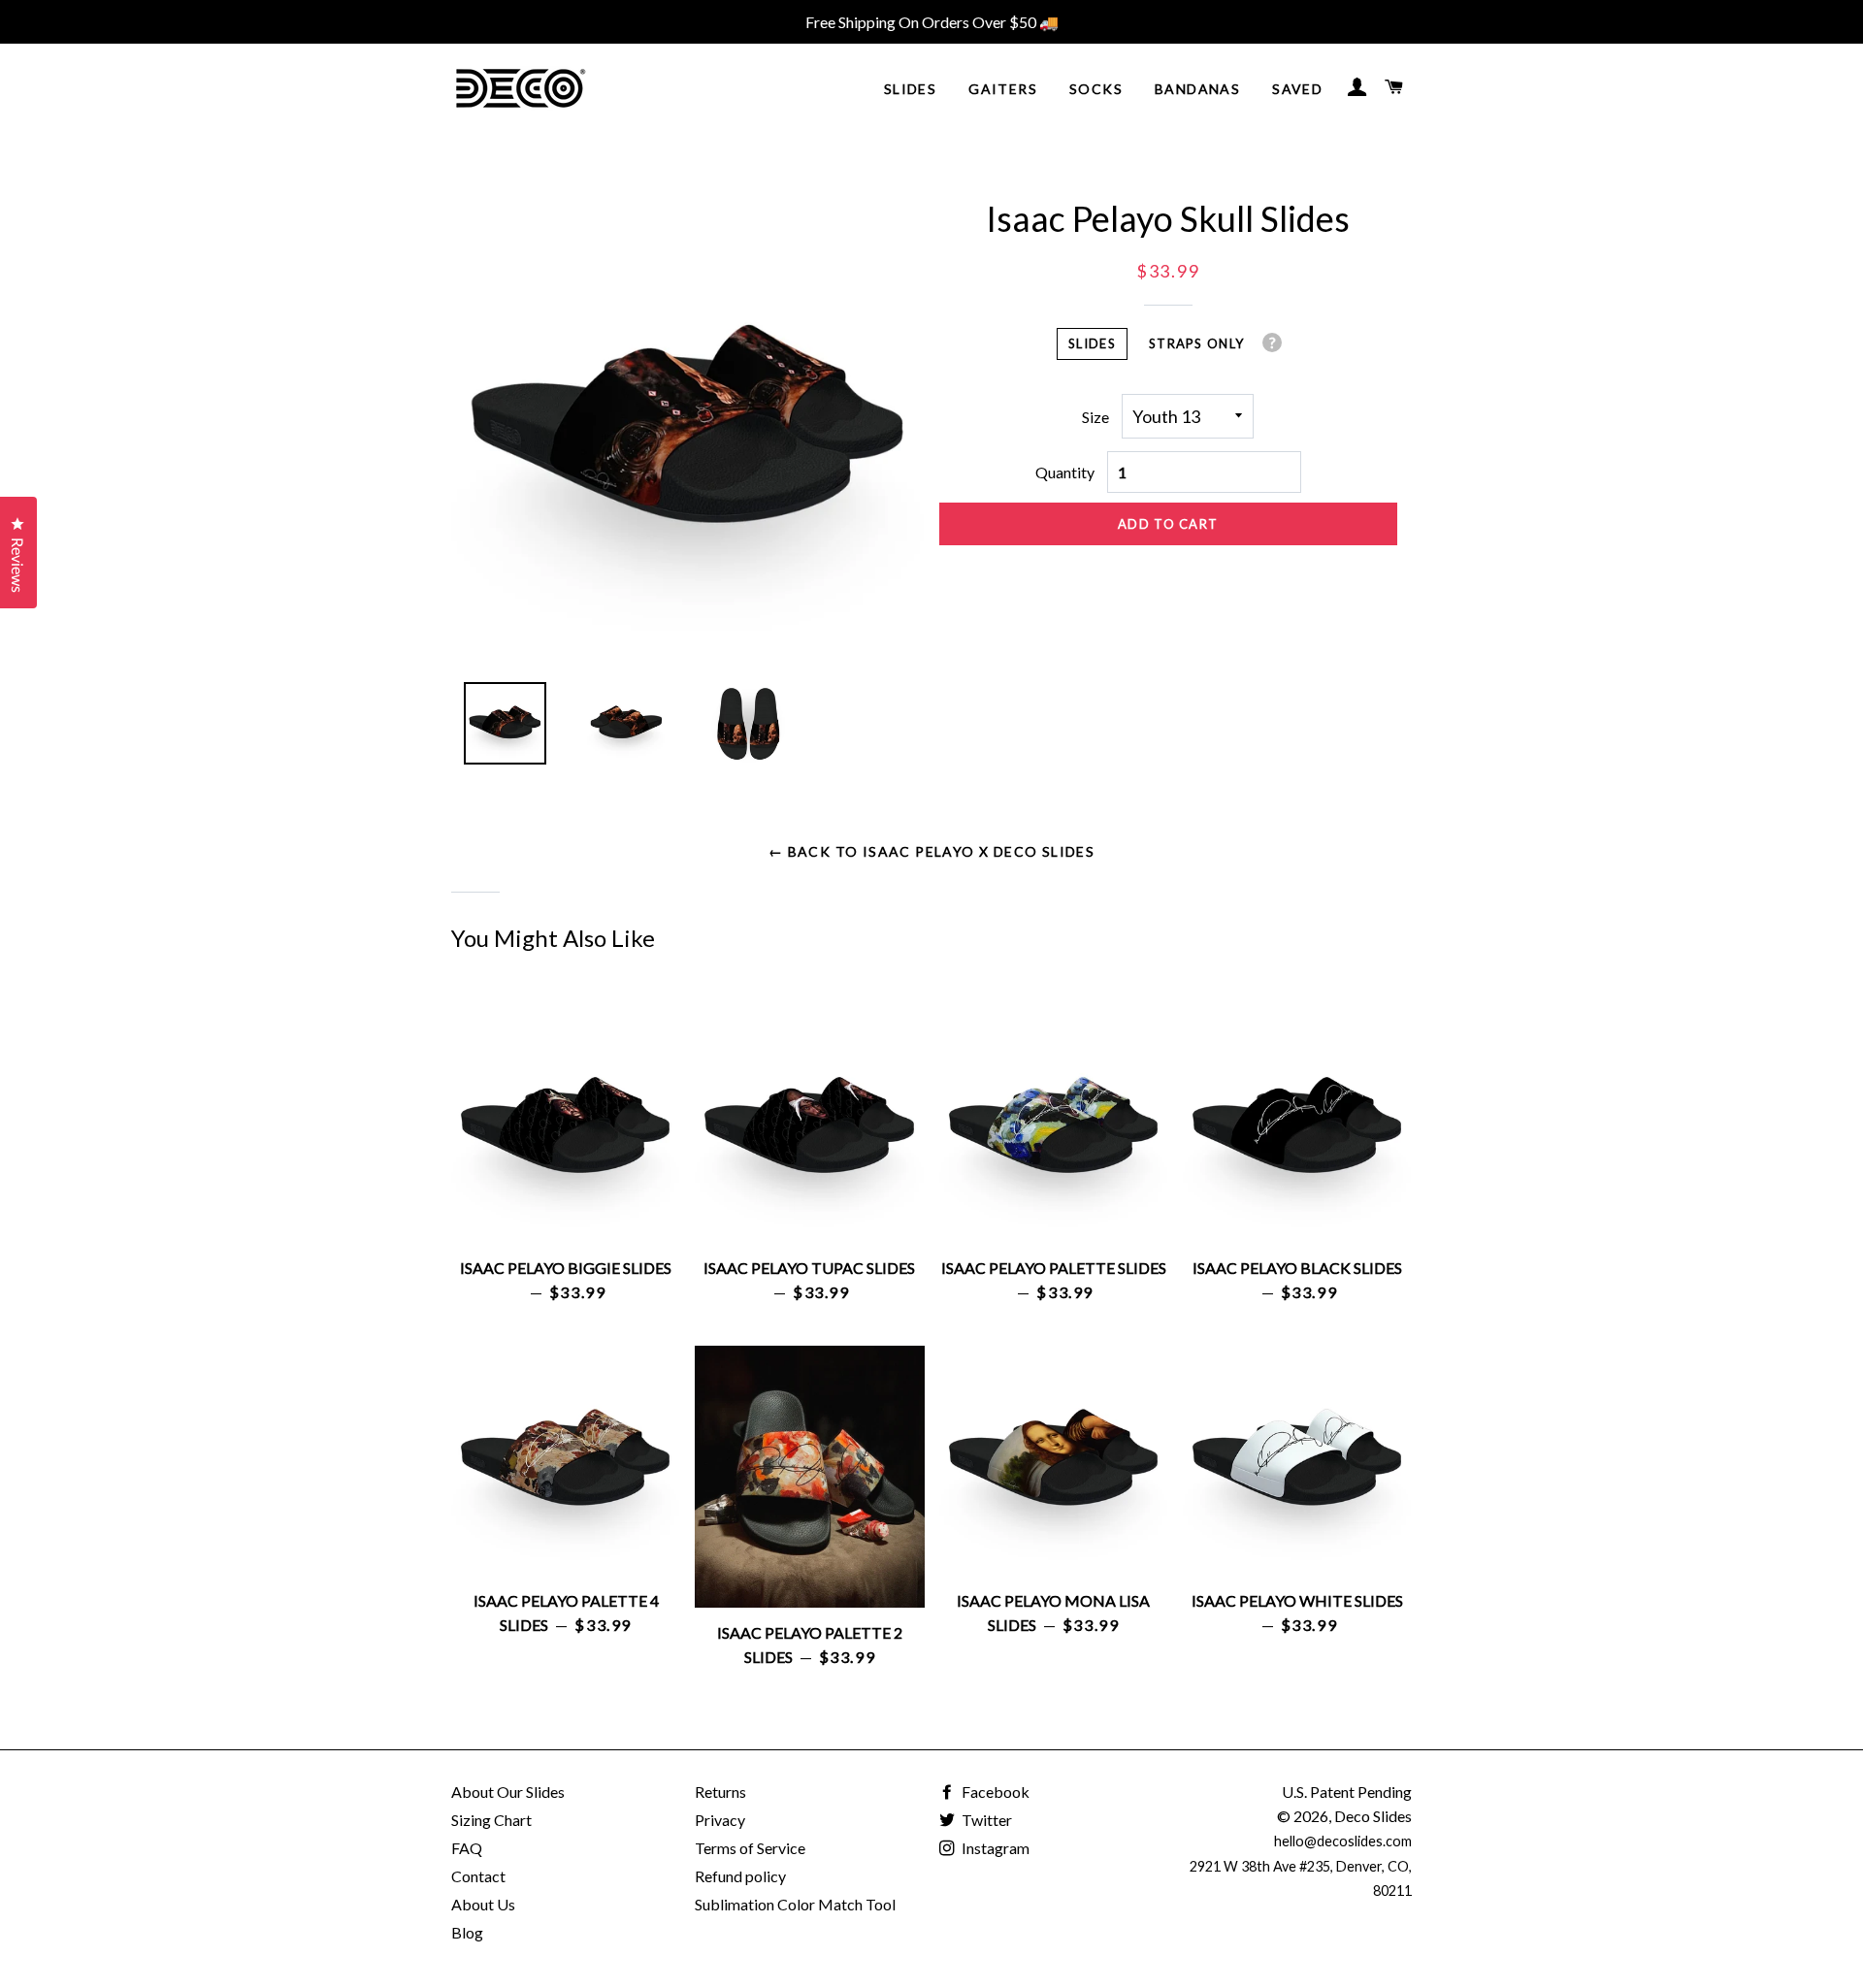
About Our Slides (508, 1792)
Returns (720, 1792)
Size (1095, 417)
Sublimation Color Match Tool (795, 1904)
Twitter (985, 1820)
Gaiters (1003, 89)
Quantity (1065, 472)
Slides (910, 89)
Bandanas (1197, 89)
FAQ (467, 1848)
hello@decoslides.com (1343, 1841)
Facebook (994, 1792)
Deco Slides (1373, 1816)
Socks (1096, 89)
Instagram (994, 1848)
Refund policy (740, 1876)
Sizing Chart (491, 1820)
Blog (467, 1932)
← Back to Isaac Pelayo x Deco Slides (931, 851)
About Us (483, 1904)
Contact (478, 1876)
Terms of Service (750, 1848)
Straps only (1196, 343)
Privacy (720, 1820)
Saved (1297, 89)
